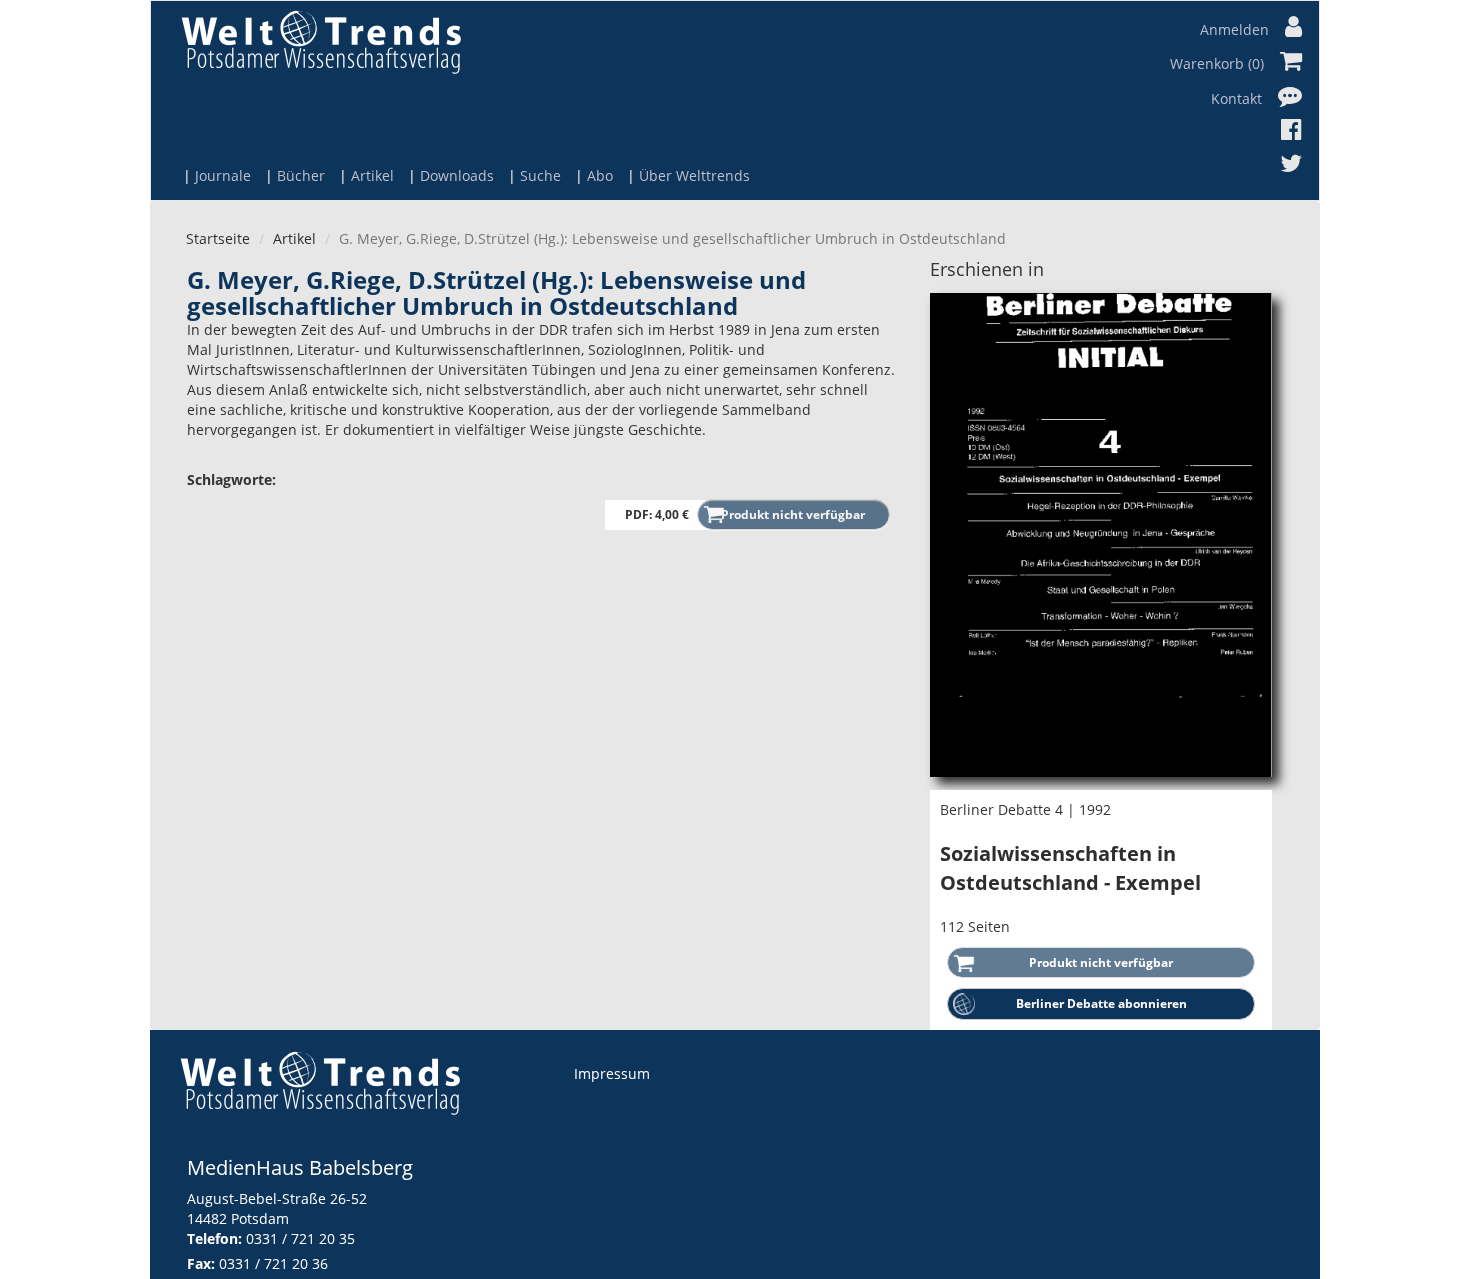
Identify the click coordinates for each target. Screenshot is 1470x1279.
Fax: (201, 1263)
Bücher (301, 175)
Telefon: (214, 1238)
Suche (540, 175)
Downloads (457, 175)
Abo (600, 175)
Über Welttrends (694, 175)
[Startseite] (321, 41)
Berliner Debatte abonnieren (1101, 1003)
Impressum (612, 1073)
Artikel (372, 175)
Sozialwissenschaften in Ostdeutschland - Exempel (1070, 868)
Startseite (218, 238)
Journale (223, 175)
